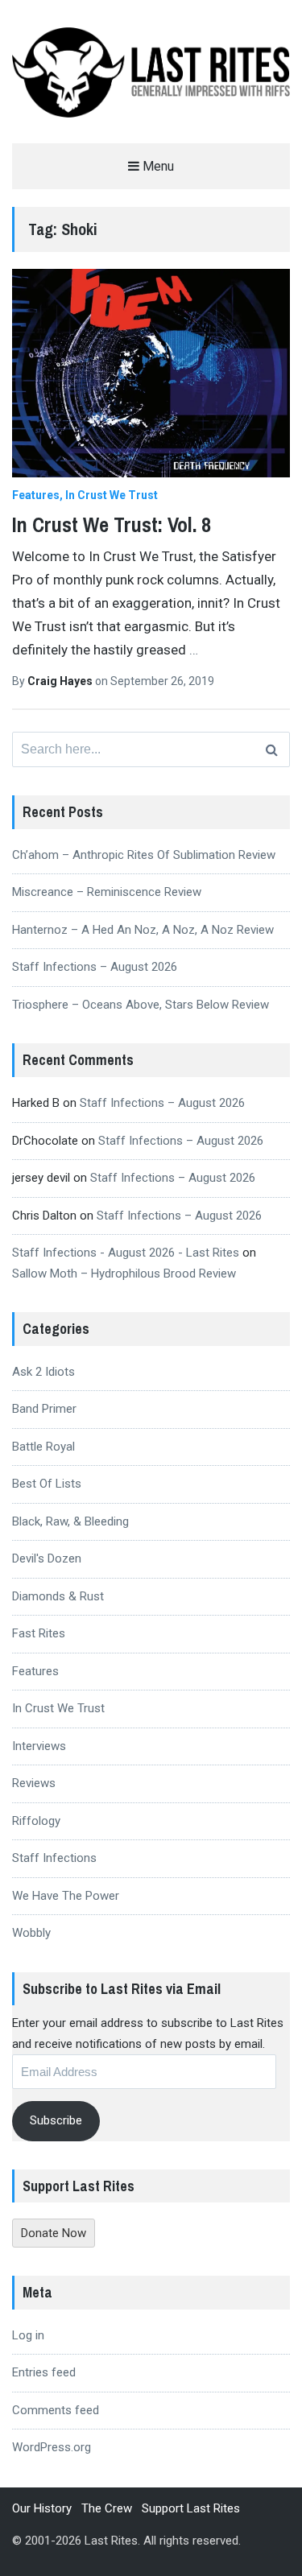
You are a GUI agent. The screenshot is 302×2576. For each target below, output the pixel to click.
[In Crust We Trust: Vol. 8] (151, 373)
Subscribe (56, 2120)
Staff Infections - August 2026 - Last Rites (126, 1253)
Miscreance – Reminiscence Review (107, 892)
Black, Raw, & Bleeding (70, 1521)
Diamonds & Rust (58, 1596)
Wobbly (31, 1933)
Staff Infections (54, 1858)
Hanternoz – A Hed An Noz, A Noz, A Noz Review (143, 930)
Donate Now (54, 2233)
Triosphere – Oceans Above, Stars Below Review (141, 1005)
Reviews (34, 1783)
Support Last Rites (191, 2508)
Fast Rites (39, 1633)
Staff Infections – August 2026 (95, 967)
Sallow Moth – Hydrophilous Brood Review (124, 1274)
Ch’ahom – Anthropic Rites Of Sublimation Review (144, 855)
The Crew (107, 2508)
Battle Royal (43, 1447)
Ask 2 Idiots (43, 1372)
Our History (42, 2508)
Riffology (36, 1821)
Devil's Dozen (47, 1558)
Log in (28, 2335)
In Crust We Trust (112, 495)
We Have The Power (66, 1896)
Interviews (39, 1746)
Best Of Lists (47, 1484)
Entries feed (44, 2372)
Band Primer (44, 1409)
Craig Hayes (61, 681)
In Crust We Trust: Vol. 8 (112, 524)
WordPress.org (52, 2447)
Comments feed (56, 2410)
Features (36, 495)
